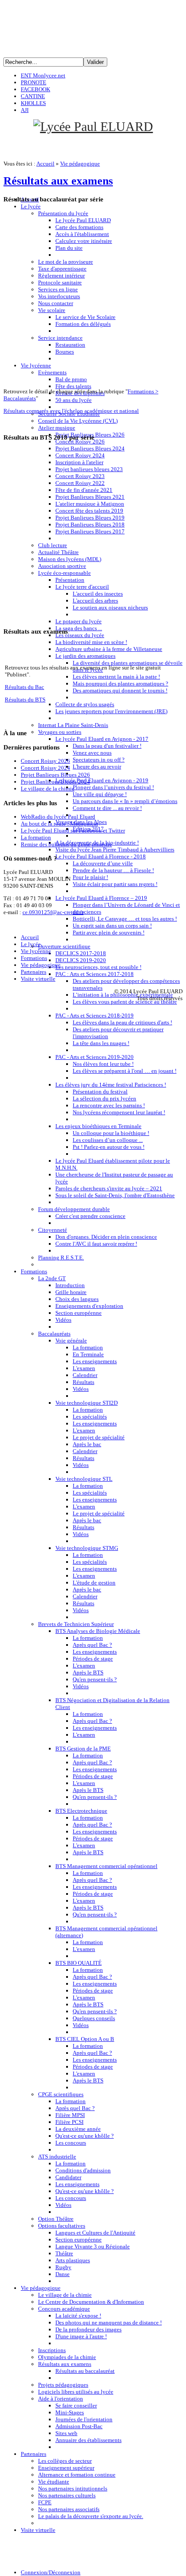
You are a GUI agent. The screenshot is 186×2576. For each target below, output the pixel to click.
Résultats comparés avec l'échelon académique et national (71, 411)
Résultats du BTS (25, 700)
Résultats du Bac (24, 687)
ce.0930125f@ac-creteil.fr (53, 912)
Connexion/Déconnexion (51, 2572)
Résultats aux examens (58, 181)
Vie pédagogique (80, 164)
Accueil (45, 164)
